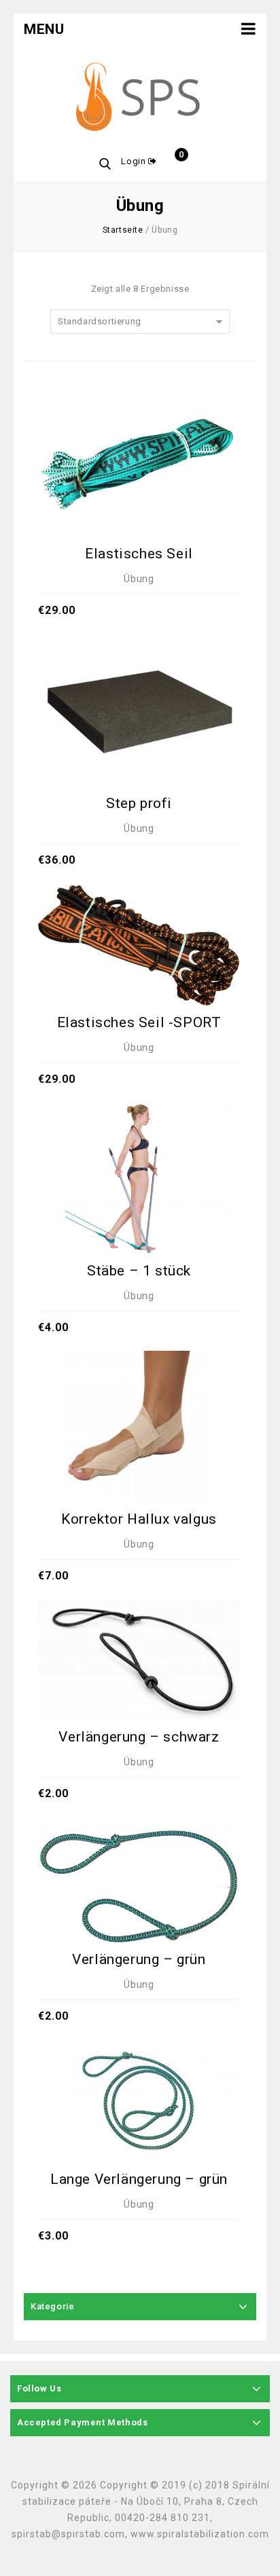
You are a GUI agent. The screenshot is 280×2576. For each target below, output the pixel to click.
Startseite (123, 230)
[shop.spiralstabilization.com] (140, 98)
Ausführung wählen (139, 1396)
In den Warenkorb (139, 433)
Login (135, 161)
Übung (139, 579)
